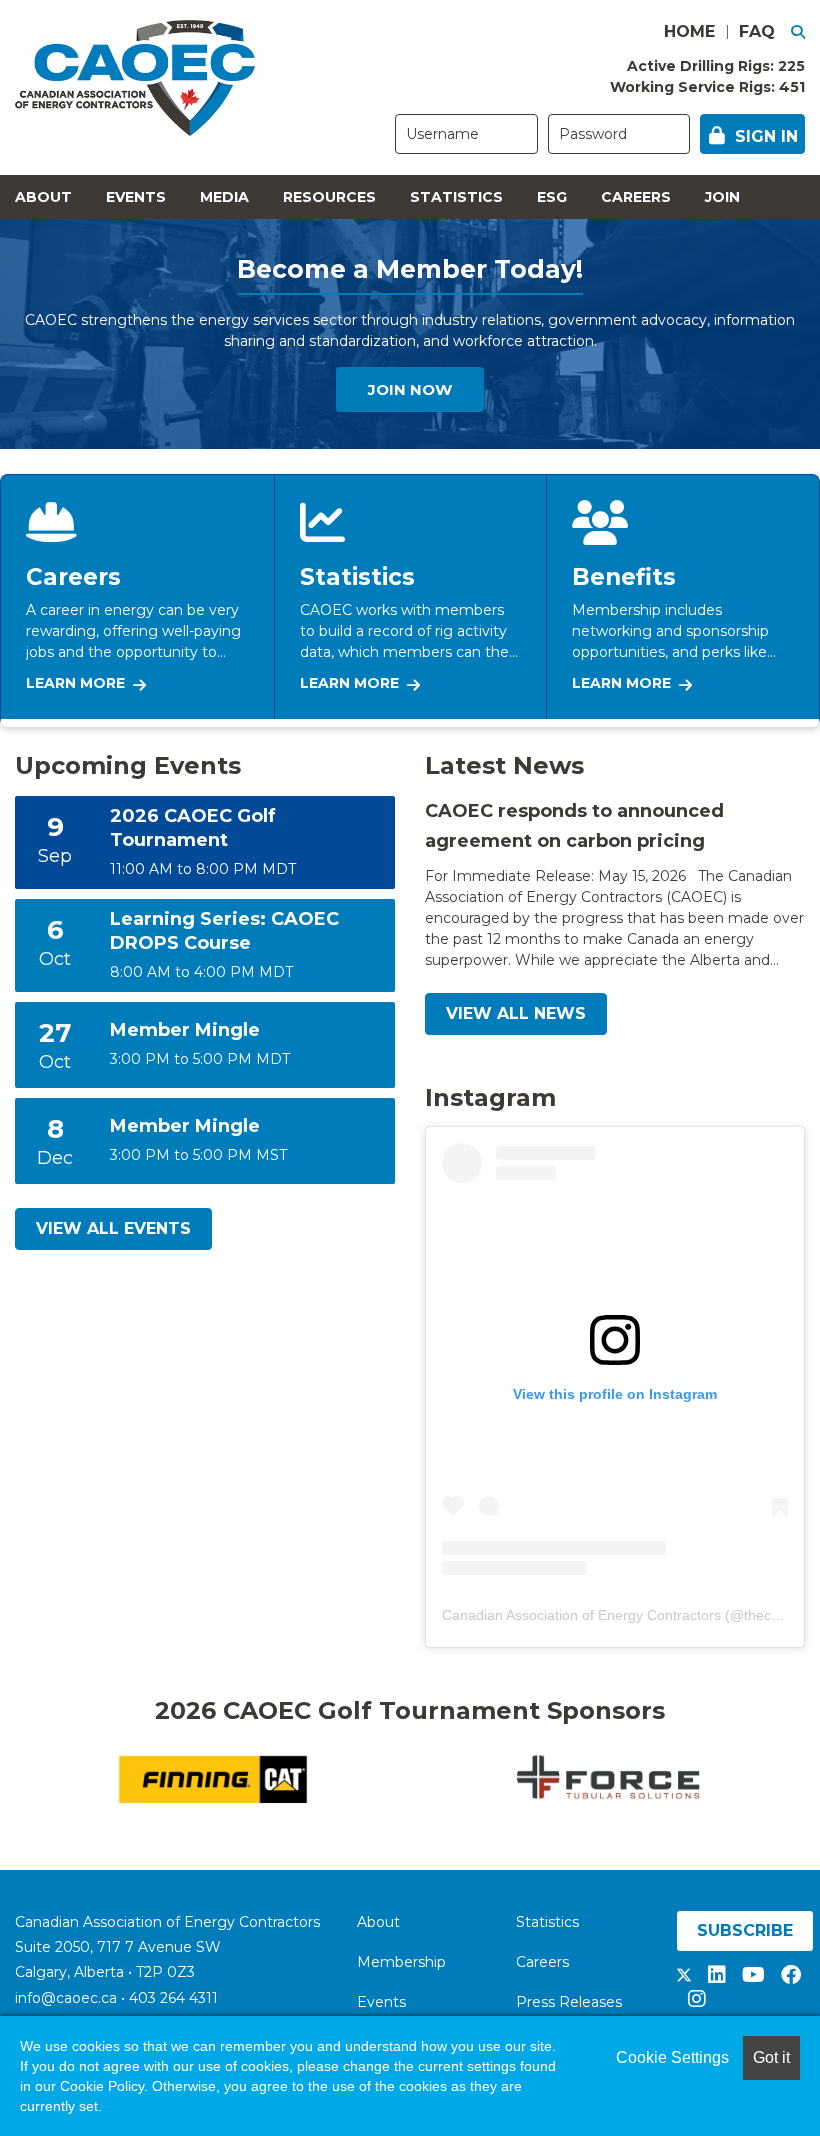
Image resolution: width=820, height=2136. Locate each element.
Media (224, 197)
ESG (552, 197)
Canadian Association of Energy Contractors (581, 1615)
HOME (689, 31)
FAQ (757, 31)
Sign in (766, 136)
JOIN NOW (410, 389)
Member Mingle (185, 1030)
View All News (516, 1013)
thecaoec (773, 1615)
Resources (329, 197)
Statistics (456, 197)
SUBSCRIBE (745, 1930)
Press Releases (569, 2002)
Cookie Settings (672, 2057)
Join (722, 197)
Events (136, 197)
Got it (771, 2057)
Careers (636, 197)
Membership (401, 1962)
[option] (431, 1780)
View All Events (113, 1228)
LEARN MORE (75, 683)
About (43, 197)
